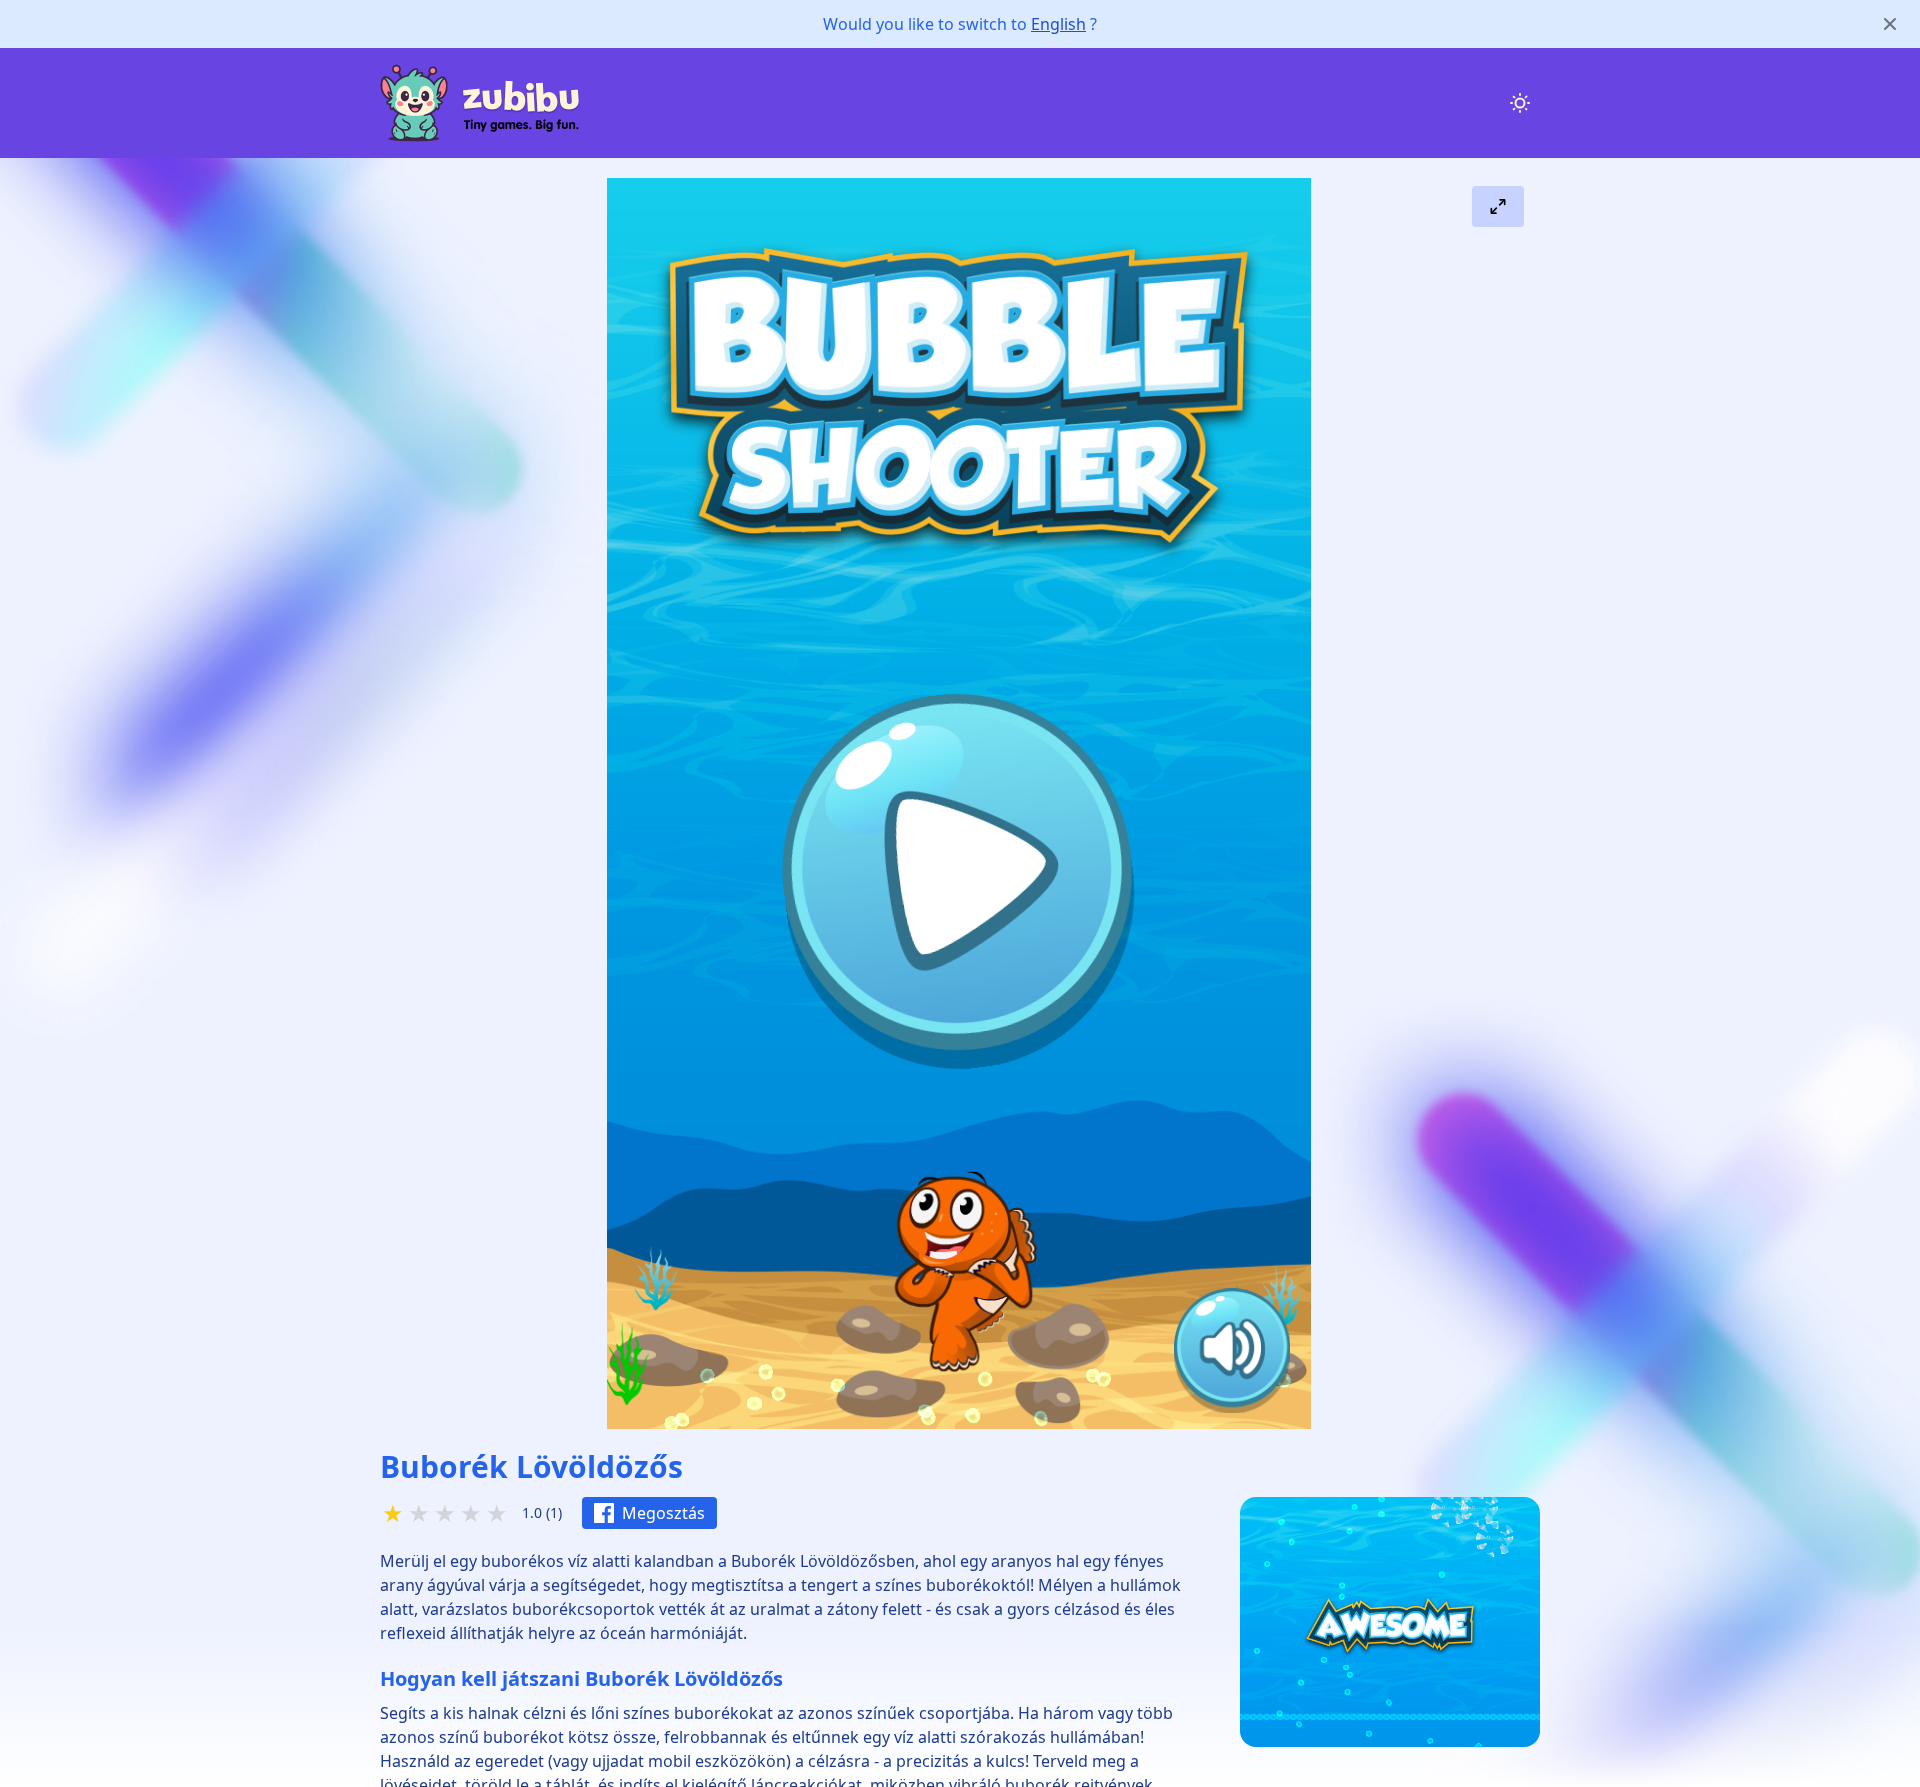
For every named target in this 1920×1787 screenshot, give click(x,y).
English (1058, 24)
